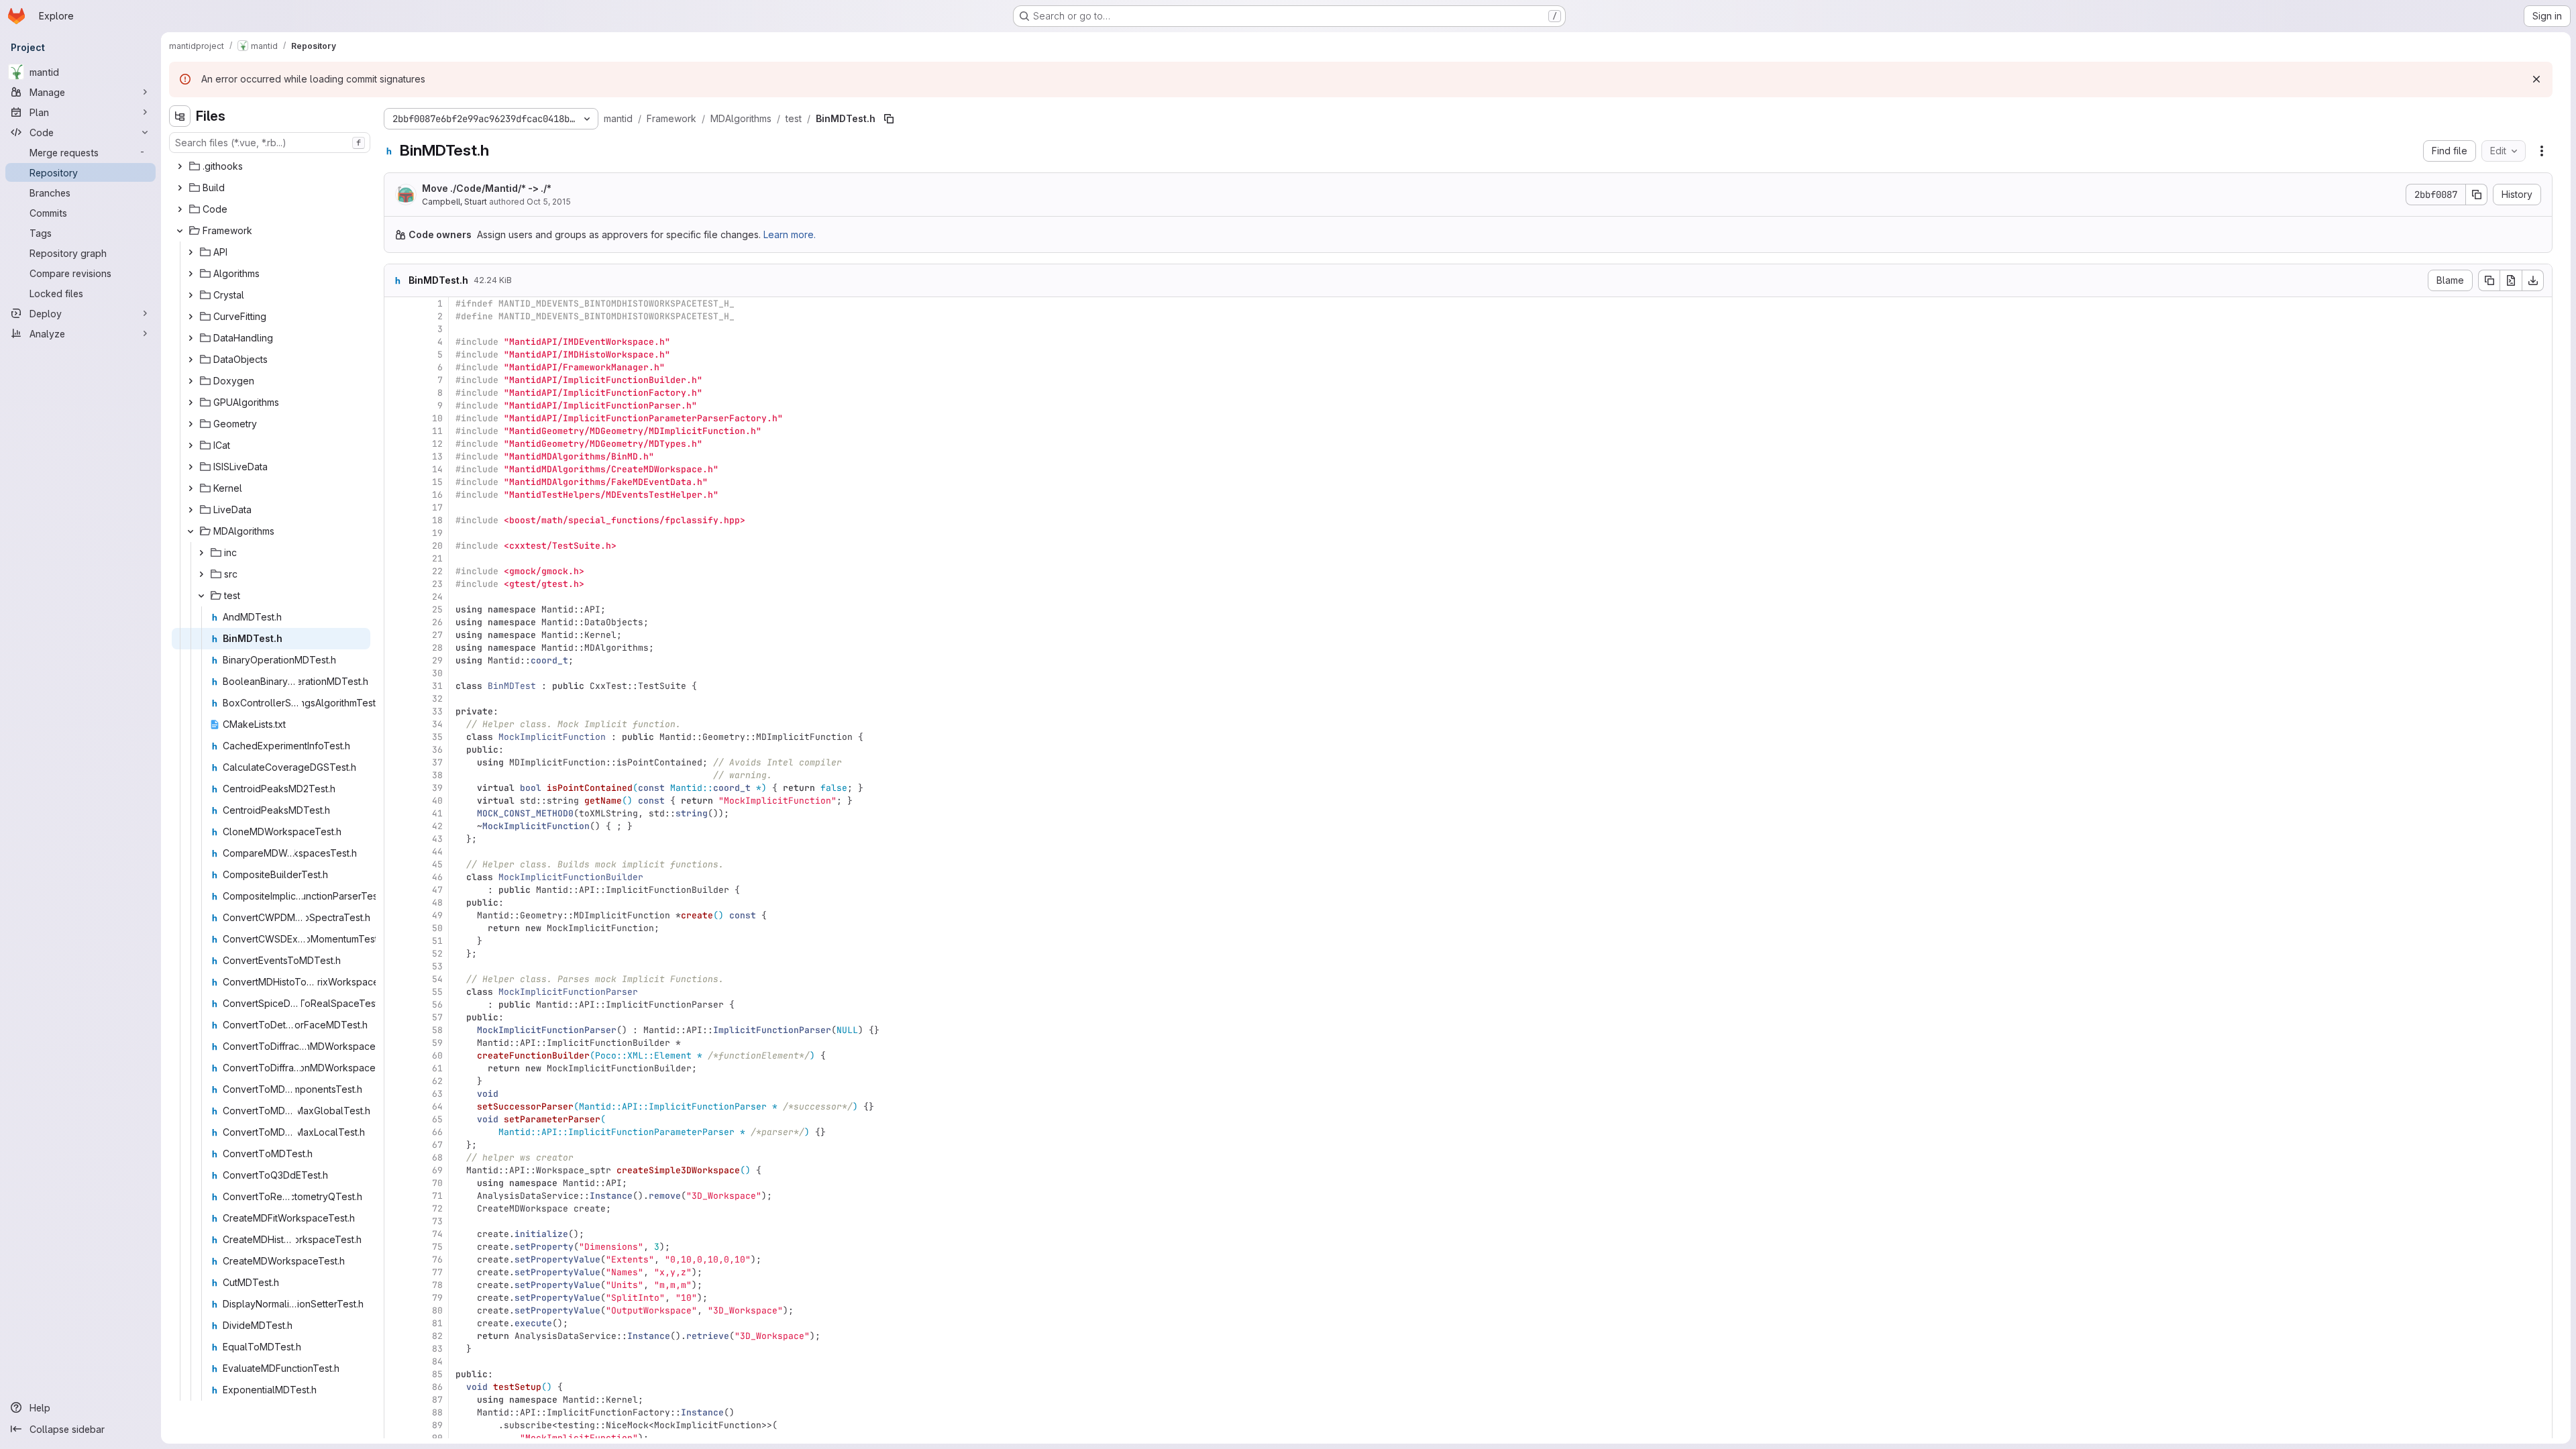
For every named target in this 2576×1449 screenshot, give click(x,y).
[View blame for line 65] (396, 1119)
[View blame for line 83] (396, 1349)
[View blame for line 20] (396, 546)
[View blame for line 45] (396, 864)
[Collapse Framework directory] (180, 231)
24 (437, 597)
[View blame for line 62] (396, 1081)
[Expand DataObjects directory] (191, 360)
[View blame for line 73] (396, 1221)
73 (437, 1221)
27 (437, 635)
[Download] (2533, 280)
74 (437, 1234)
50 (437, 928)
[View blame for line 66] (396, 1132)
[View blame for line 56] (396, 1005)
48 (437, 903)
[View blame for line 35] (396, 737)
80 (437, 1310)
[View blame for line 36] (396, 750)
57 (437, 1017)
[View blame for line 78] (396, 1285)
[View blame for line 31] (396, 686)
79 (437, 1298)
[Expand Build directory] (180, 188)
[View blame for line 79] (396, 1298)
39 (437, 788)
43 (437, 839)
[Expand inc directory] (201, 553)
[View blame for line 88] (396, 1412)
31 (437, 686)
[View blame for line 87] (396, 1400)
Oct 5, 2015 (549, 202)
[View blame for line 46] (396, 877)
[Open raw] (2511, 280)
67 (437, 1145)
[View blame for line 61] (396, 1068)
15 (437, 482)
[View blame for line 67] (396, 1145)
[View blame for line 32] (396, 699)
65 (437, 1119)
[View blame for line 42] (396, 826)
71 (437, 1196)
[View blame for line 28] (396, 648)
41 (437, 813)
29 (437, 660)
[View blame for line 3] (396, 329)
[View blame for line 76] (396, 1259)
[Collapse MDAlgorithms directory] (191, 531)
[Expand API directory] (191, 252)
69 (437, 1170)
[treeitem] (271, 166)
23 (437, 584)
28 (437, 648)
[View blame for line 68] (396, 1158)
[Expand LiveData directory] (191, 510)
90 (437, 1438)
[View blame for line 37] (396, 762)
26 (437, 622)
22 (437, 571)
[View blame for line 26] (396, 622)
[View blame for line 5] (396, 355)
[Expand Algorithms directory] (191, 274)
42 (437, 826)
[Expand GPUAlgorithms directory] (191, 402)
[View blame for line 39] (396, 788)
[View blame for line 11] (396, 431)
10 (437, 418)
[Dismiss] (2536, 79)
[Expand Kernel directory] (191, 488)
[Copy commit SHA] (2477, 195)
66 (437, 1132)
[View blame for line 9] (396, 406)
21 (437, 558)
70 (437, 1183)
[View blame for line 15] (396, 482)
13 (437, 457)
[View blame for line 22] (396, 571)
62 (437, 1081)
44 (437, 852)
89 (437, 1425)
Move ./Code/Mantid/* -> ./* (487, 188)
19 (437, 533)
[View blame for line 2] (396, 316)
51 (437, 941)
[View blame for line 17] (396, 507)
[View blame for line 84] (396, 1361)
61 (437, 1068)
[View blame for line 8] (396, 393)
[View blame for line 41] (396, 813)
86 (437, 1387)
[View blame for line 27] (396, 635)
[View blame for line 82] (396, 1336)
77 (437, 1272)
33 (437, 711)
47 (437, 890)
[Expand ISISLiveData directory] (191, 467)
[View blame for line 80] (396, 1310)
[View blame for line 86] (396, 1387)
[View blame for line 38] (396, 775)
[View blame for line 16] (396, 495)
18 (437, 520)
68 (437, 1158)
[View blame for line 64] (396, 1107)
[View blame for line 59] (396, 1043)
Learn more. (790, 234)
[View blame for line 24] (396, 597)
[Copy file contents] (2489, 280)
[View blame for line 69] (396, 1170)
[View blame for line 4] (396, 342)
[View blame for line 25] (396, 609)
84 (437, 1361)
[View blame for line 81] (396, 1323)
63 (437, 1094)
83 (437, 1349)
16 (437, 495)
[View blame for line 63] (396, 1094)
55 (437, 992)
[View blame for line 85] (396, 1374)
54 (437, 979)
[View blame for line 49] (396, 915)
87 (437, 1400)
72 (437, 1209)
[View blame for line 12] (396, 444)
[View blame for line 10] (396, 418)
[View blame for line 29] (396, 660)
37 (437, 762)
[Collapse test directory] (201, 596)
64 (437, 1107)
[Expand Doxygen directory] (191, 381)
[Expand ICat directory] (191, 445)
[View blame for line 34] (396, 724)
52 (437, 954)
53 (437, 966)
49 (437, 915)
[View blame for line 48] (396, 903)
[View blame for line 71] (396, 1196)
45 (437, 864)
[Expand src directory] (201, 574)
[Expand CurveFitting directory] (191, 317)
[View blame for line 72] (396, 1209)
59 (437, 1043)
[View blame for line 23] (396, 584)
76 (437, 1259)
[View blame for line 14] (396, 469)
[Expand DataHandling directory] (191, 338)
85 (437, 1374)
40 (437, 801)
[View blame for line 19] (396, 533)
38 (437, 775)
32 (437, 699)
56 (437, 1005)
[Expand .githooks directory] (180, 166)
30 (437, 673)
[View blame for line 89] (396, 1425)
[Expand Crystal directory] (191, 295)
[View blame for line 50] (396, 928)
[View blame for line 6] (396, 367)
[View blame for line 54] (396, 979)
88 (437, 1412)
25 (437, 609)
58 (437, 1030)
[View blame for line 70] (396, 1183)
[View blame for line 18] (396, 520)
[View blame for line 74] (396, 1234)
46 (437, 877)
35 (437, 737)
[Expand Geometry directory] (191, 424)
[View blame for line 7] (396, 380)
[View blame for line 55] (396, 992)
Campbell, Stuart (454, 202)
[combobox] (270, 143)
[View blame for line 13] (396, 457)
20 (437, 546)
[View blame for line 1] (396, 304)
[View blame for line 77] (396, 1272)
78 (437, 1285)
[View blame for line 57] (396, 1017)
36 (437, 750)
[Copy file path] (889, 119)
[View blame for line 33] (396, 711)
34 (437, 724)
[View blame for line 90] (396, 1438)
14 (437, 469)
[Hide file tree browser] (180, 116)
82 (437, 1336)
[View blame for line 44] (396, 852)
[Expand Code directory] (180, 209)
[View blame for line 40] (396, 801)
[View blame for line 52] (396, 954)
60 (437, 1056)
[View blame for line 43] (396, 839)
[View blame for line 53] (396, 966)
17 (437, 507)
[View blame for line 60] (396, 1056)
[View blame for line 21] (396, 558)
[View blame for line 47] (396, 890)
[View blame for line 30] (396, 673)
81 (437, 1323)
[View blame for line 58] (396, 1030)
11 (437, 431)
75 (437, 1247)
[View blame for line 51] (396, 941)
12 (437, 444)
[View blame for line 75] (396, 1247)
